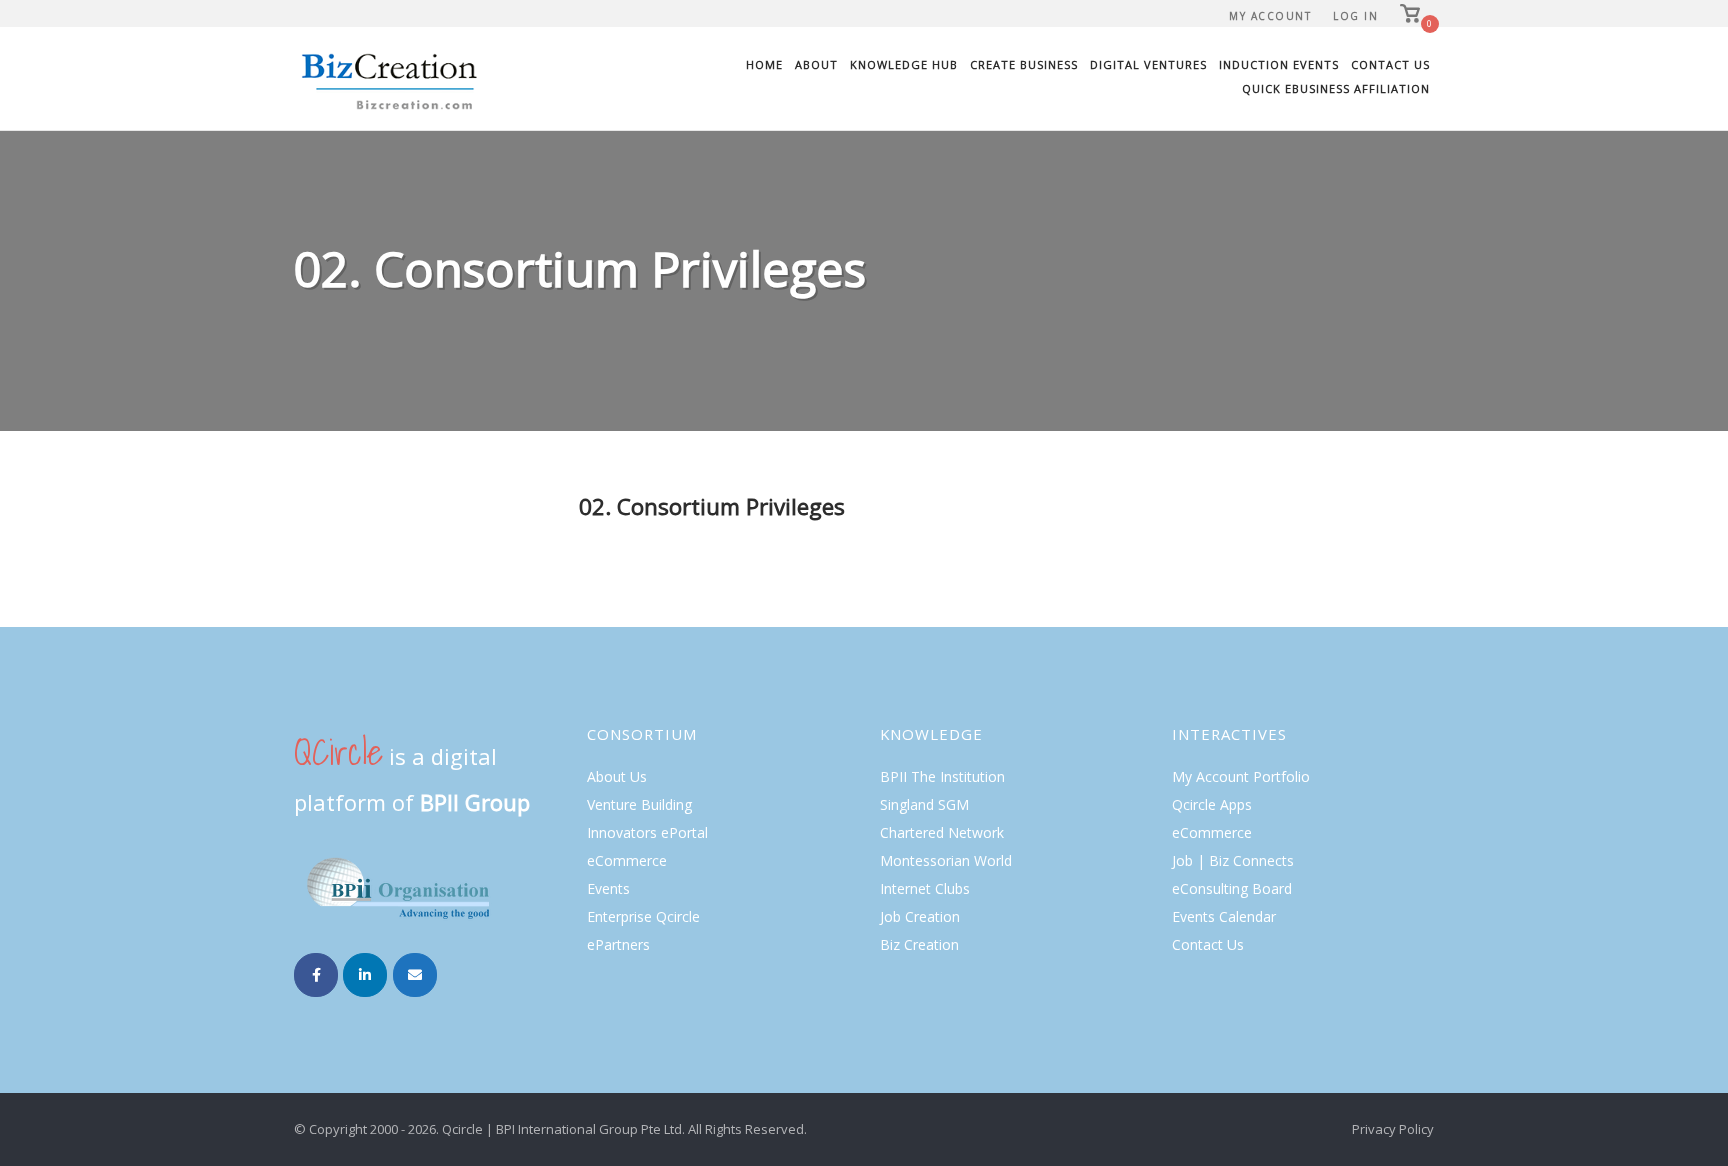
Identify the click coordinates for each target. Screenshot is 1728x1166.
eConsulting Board (1232, 888)
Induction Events (1279, 64)
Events (608, 888)
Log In (1355, 16)
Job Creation (920, 916)
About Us (617, 776)
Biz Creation (919, 944)
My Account (1270, 16)
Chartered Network (942, 832)
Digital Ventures (1148, 64)
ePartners (618, 944)
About (816, 64)
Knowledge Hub (904, 64)
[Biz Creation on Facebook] (316, 975)
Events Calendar (1224, 916)
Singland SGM (924, 804)
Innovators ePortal (647, 832)
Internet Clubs (925, 888)
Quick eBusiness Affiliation (1336, 88)
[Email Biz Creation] (415, 975)
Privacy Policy (1393, 1129)
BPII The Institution (942, 776)
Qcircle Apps (1212, 804)
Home (764, 64)
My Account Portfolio (1241, 776)
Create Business (1024, 64)
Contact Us (1390, 64)
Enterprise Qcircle (643, 916)
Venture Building (639, 804)
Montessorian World (946, 860)
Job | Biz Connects (1233, 860)
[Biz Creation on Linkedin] (365, 975)
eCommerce (627, 860)
